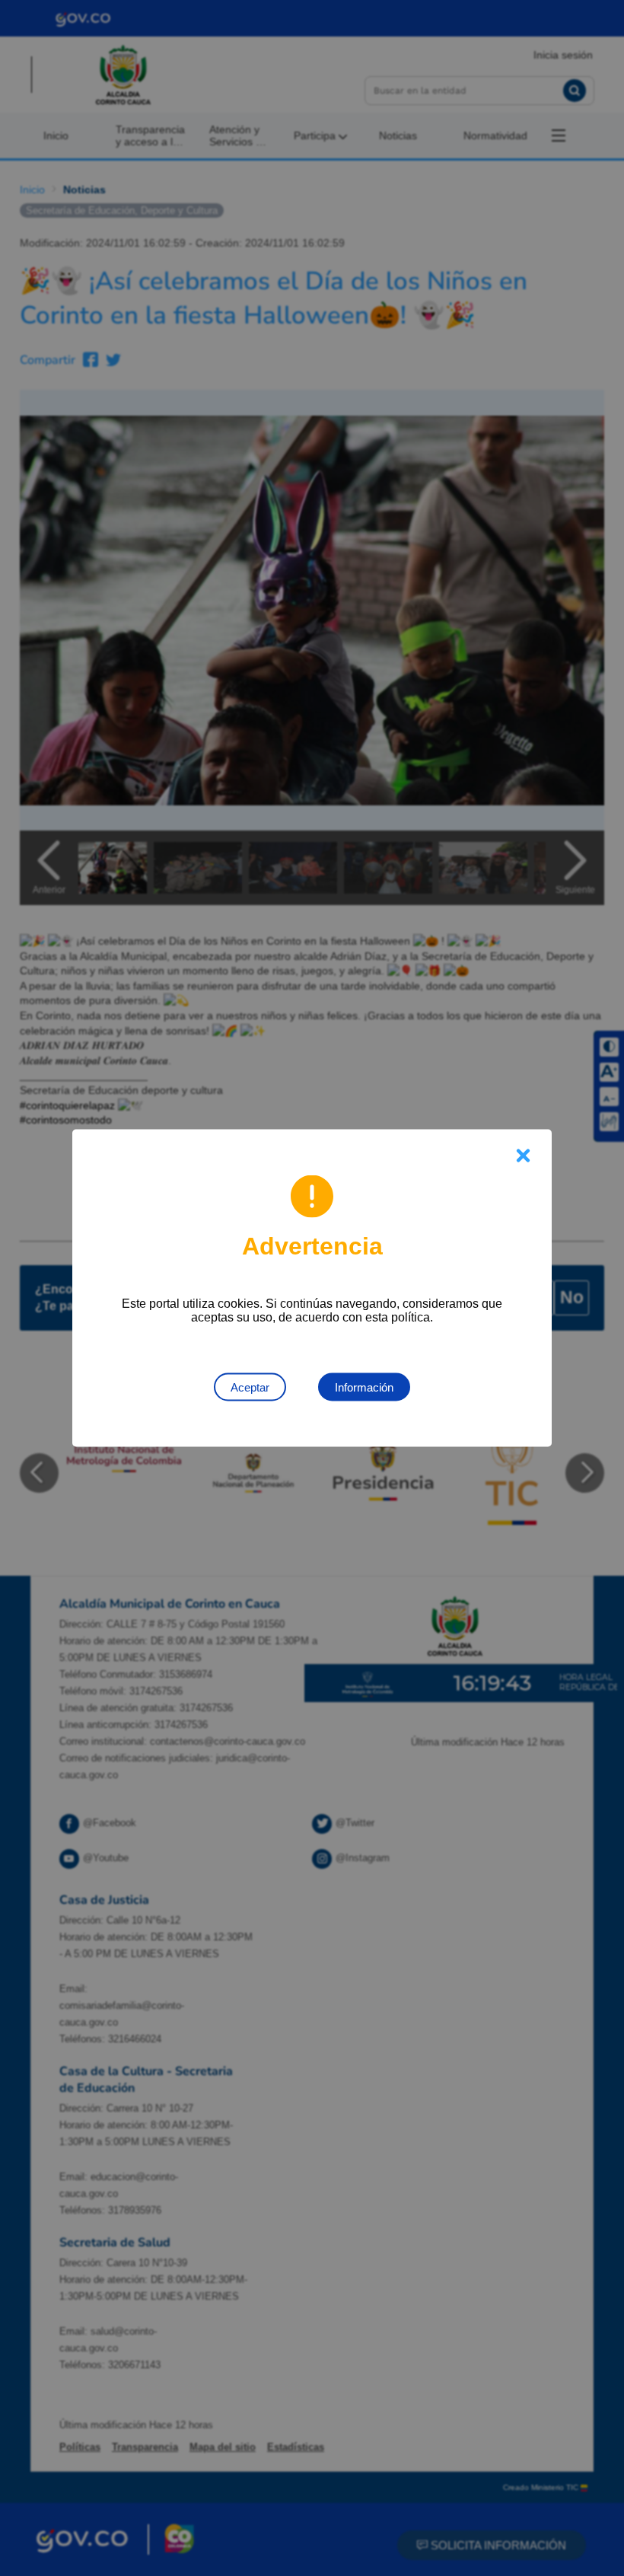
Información (364, 1387)
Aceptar (250, 1387)
